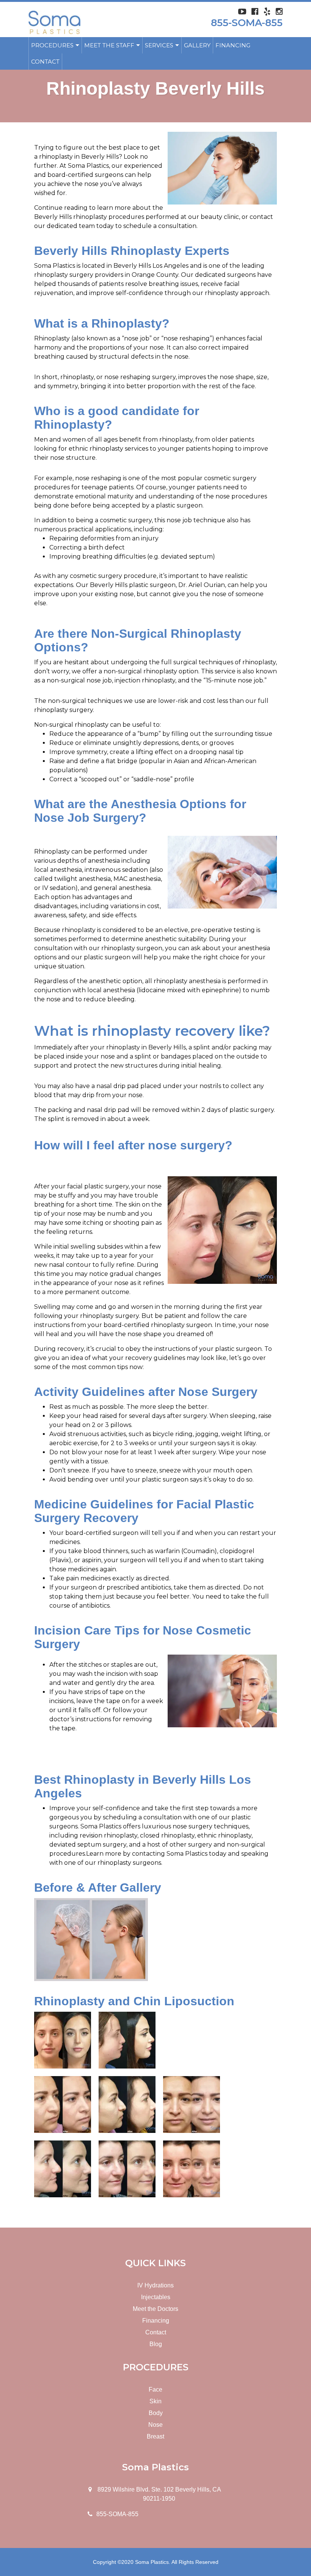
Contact (45, 62)
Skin (155, 2401)
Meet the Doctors (155, 2309)
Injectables (156, 2297)
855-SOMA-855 (247, 23)
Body (156, 2413)
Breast (155, 2436)
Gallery (197, 45)
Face (155, 2389)
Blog (156, 2344)
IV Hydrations (155, 2285)
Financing (233, 45)
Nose (155, 2425)
